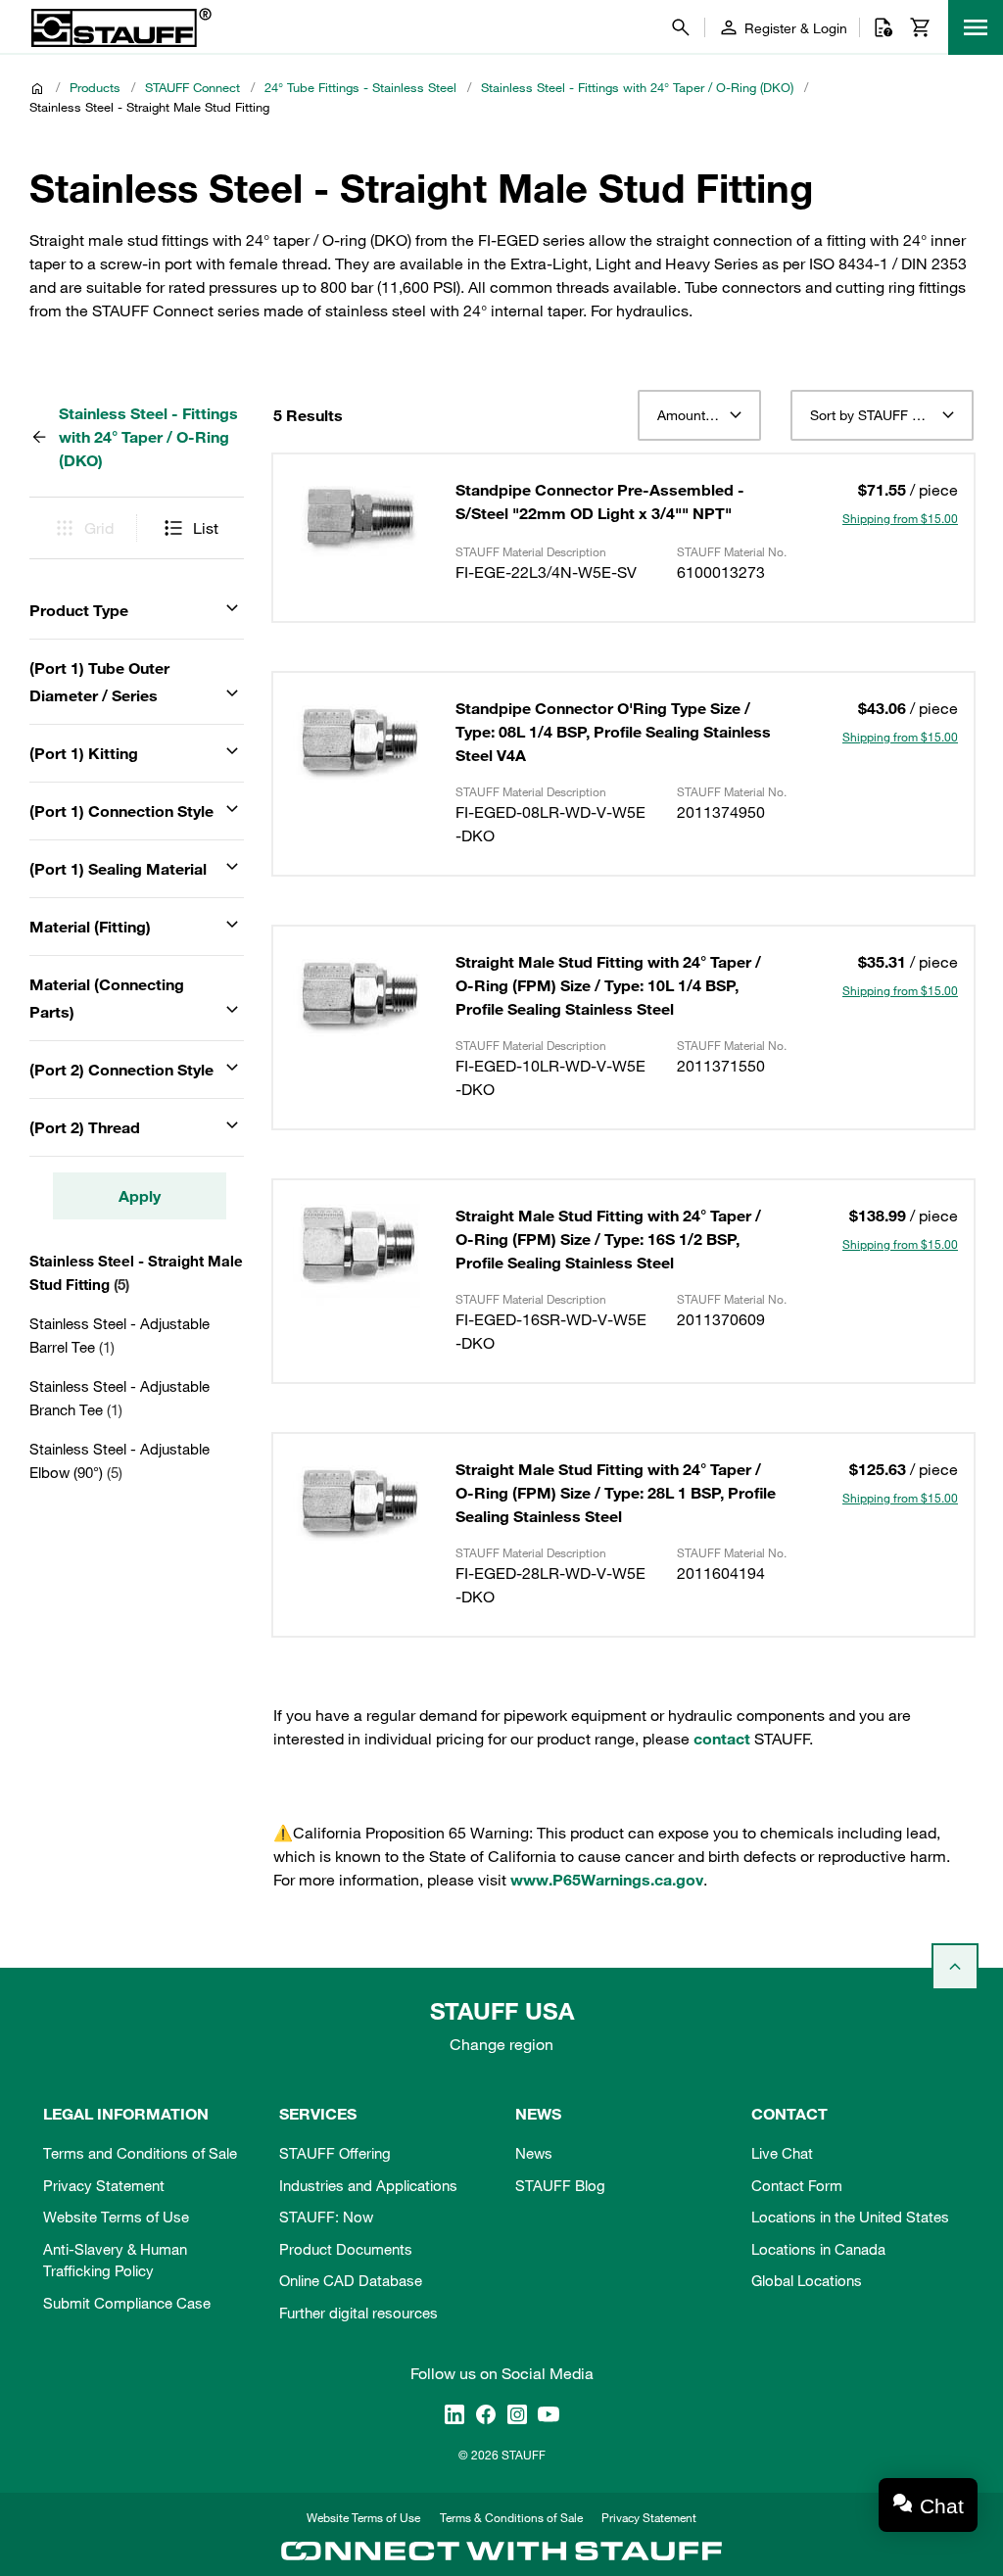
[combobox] (699, 415)
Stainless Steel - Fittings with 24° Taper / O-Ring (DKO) (637, 87)
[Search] (681, 27)
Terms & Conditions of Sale (511, 2517)
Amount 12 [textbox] (691, 415)
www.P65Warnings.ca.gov (607, 1880)
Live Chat (782, 2153)
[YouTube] (549, 2413)
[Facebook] (486, 2413)
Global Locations (807, 2280)
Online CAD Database (351, 2280)
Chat (942, 2506)
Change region (501, 2044)
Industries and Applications (368, 2185)
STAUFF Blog (560, 2185)
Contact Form (797, 2185)
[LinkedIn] (454, 2413)
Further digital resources (358, 2313)
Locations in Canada (818, 2249)
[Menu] (976, 27)
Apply (140, 1196)
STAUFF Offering (335, 2153)
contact (722, 1739)
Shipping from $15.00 (900, 518)
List (206, 528)
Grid (99, 528)
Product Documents (346, 2249)
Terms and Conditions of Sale (140, 2153)
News (534, 2153)
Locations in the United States (850, 2217)
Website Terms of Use (116, 2217)
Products (95, 87)
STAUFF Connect (192, 87)
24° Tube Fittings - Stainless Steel (360, 87)
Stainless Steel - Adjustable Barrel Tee (119, 1335)
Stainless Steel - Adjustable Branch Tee (119, 1398)
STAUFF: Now (326, 2217)
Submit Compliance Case (127, 2303)
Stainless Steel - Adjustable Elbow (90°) (119, 1460)
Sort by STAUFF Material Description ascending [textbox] (882, 415)
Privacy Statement (104, 2185)
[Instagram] (517, 2413)
